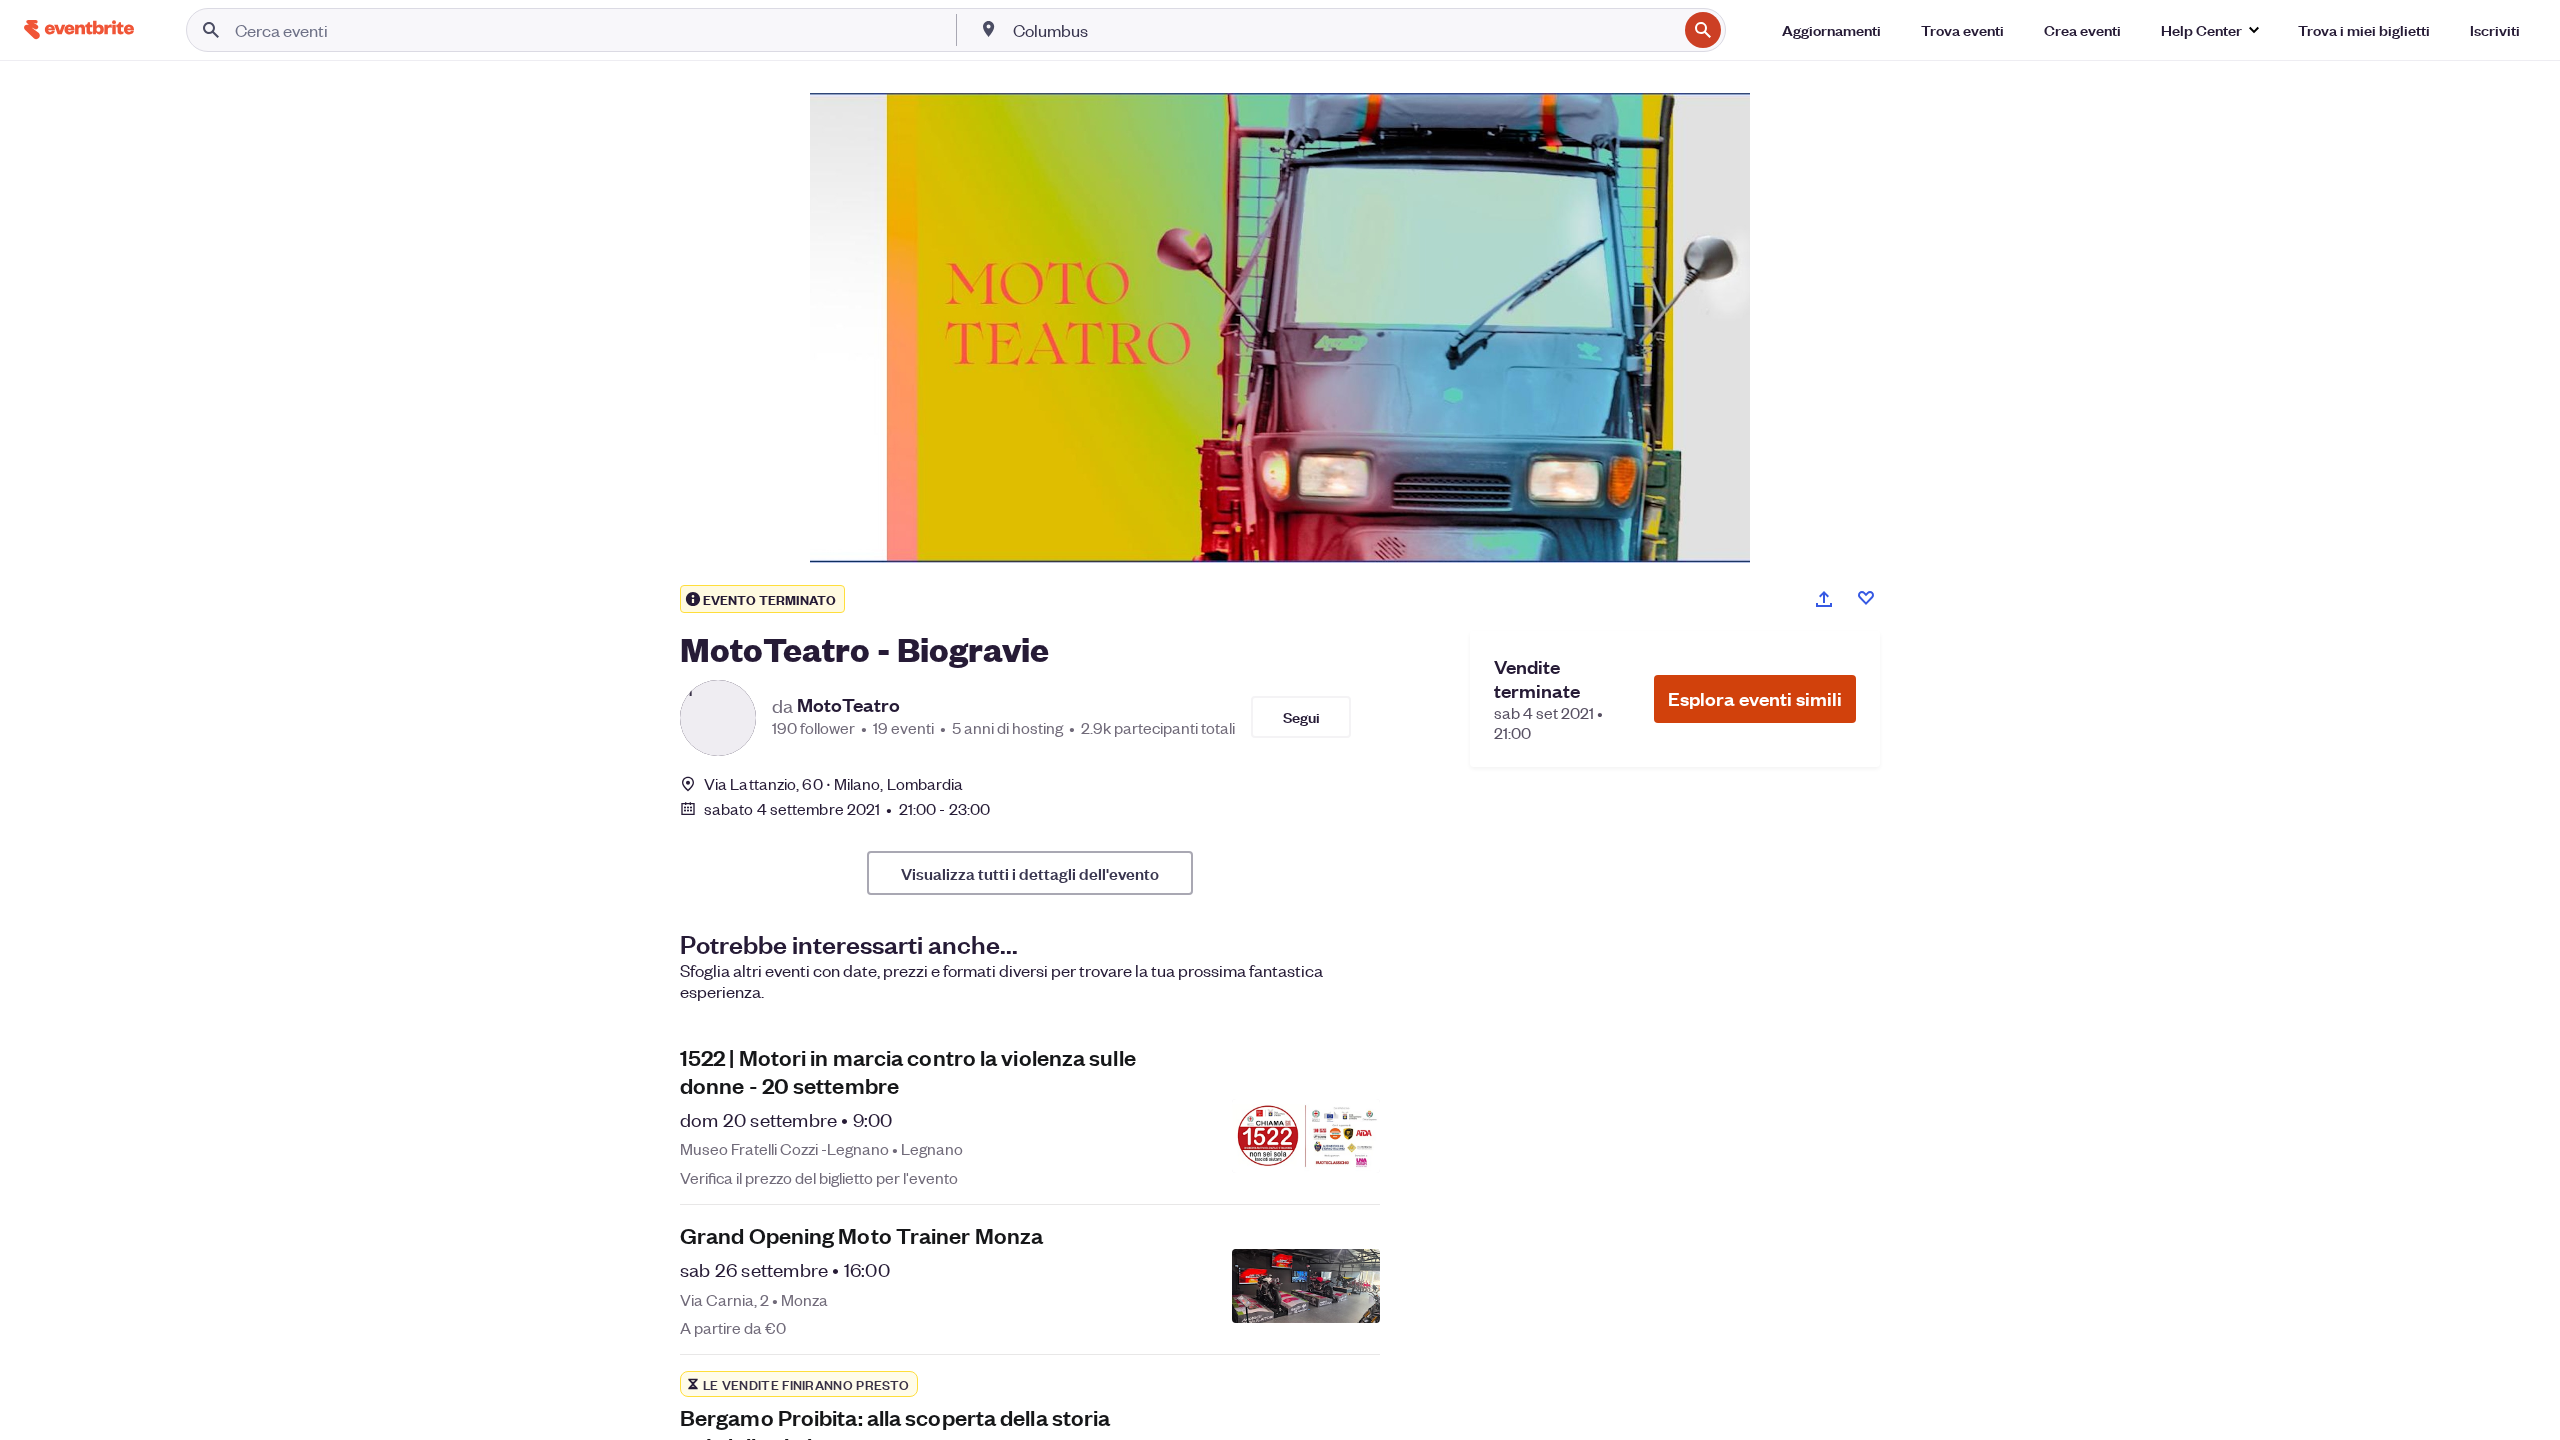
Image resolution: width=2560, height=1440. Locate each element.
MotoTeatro (848, 705)
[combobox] (1343, 30)
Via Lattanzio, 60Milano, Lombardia (834, 783)
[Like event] (1866, 598)
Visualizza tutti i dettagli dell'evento (1030, 873)
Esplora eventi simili (1755, 698)
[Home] (79, 29)
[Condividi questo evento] (1824, 599)
